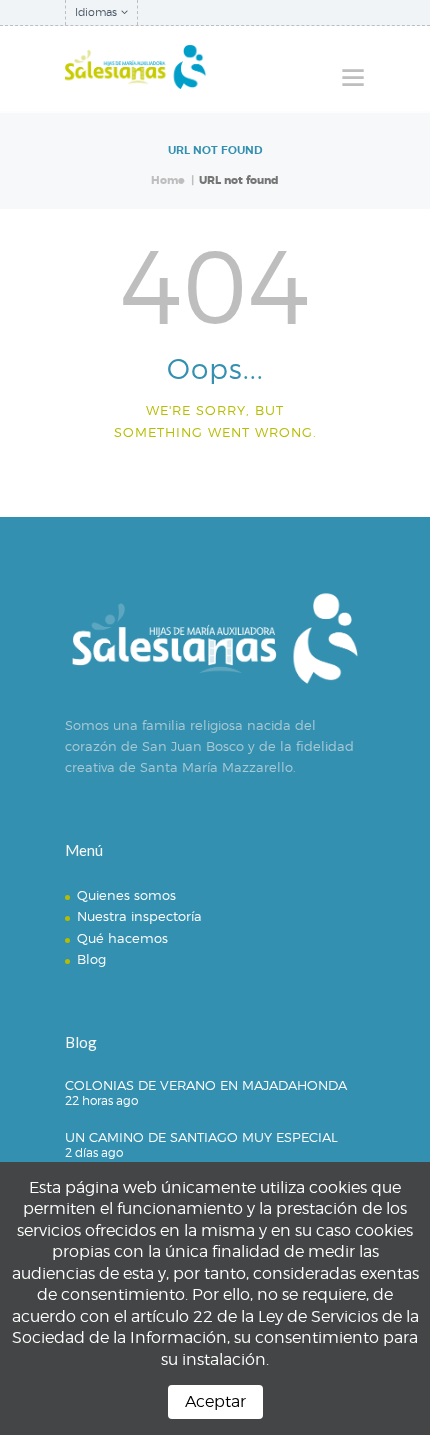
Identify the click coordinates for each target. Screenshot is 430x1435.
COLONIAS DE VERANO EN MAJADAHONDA (206, 1085)
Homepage (206, 480)
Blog (91, 959)
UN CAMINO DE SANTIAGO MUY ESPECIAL (201, 1137)
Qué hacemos (122, 938)
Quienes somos (126, 895)
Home (168, 180)
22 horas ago (101, 1100)
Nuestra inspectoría (139, 916)
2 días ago (94, 1152)
